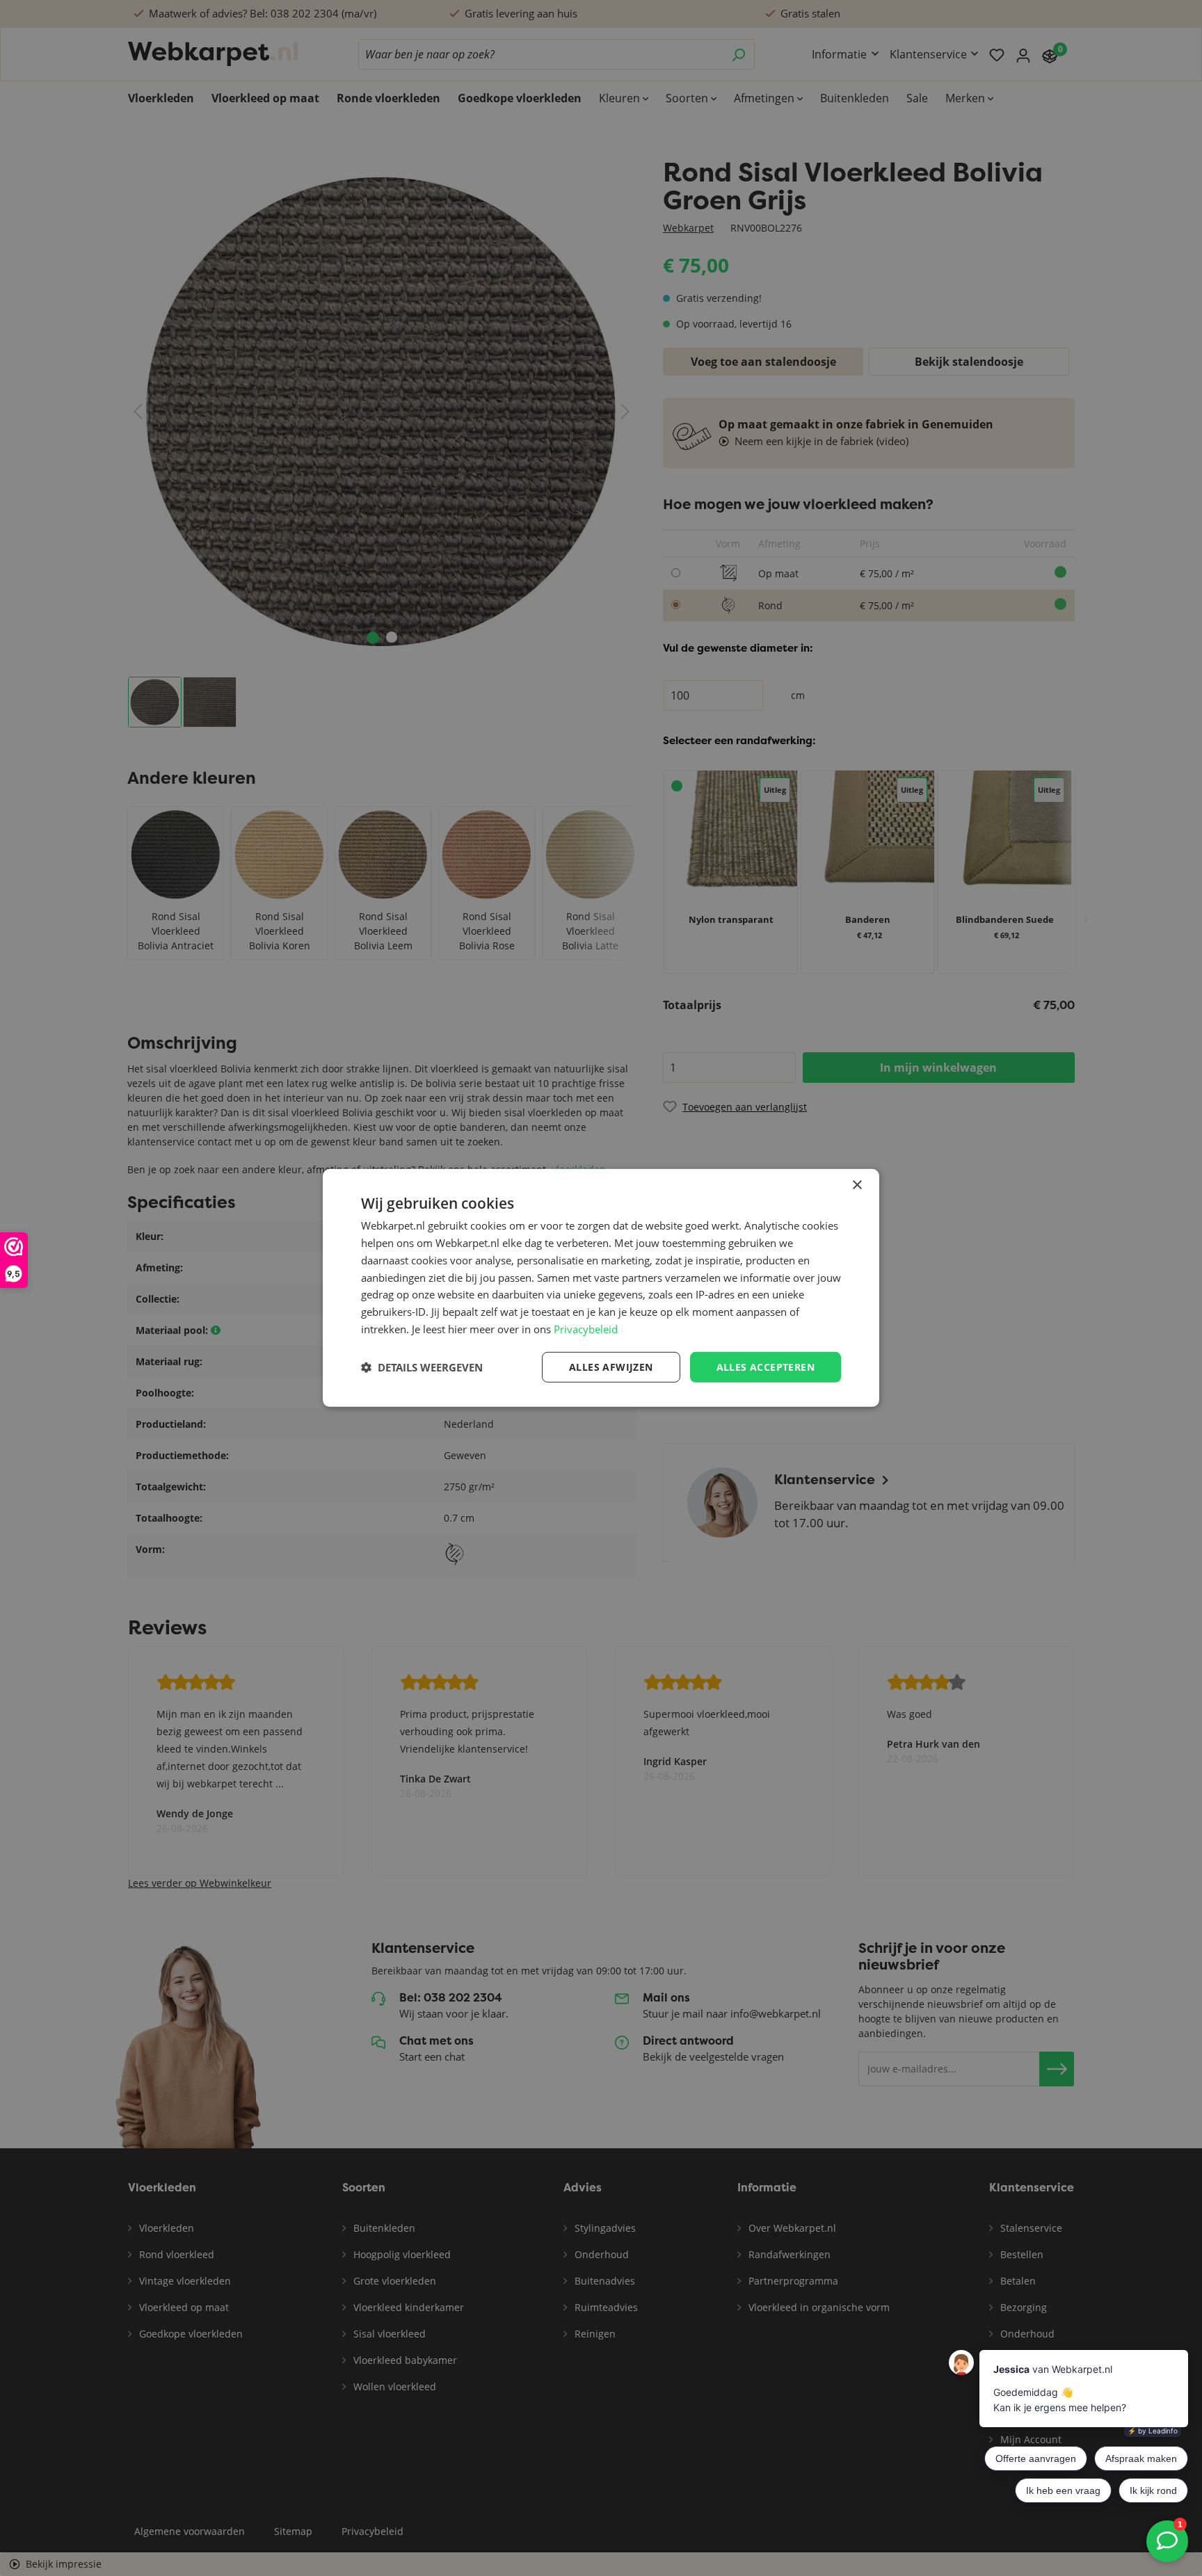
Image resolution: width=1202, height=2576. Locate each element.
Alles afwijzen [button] (611, 1366)
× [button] (857, 1185)
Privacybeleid (586, 1329)
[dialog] (601, 1288)
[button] (422, 1367)
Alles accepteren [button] (766, 1366)
